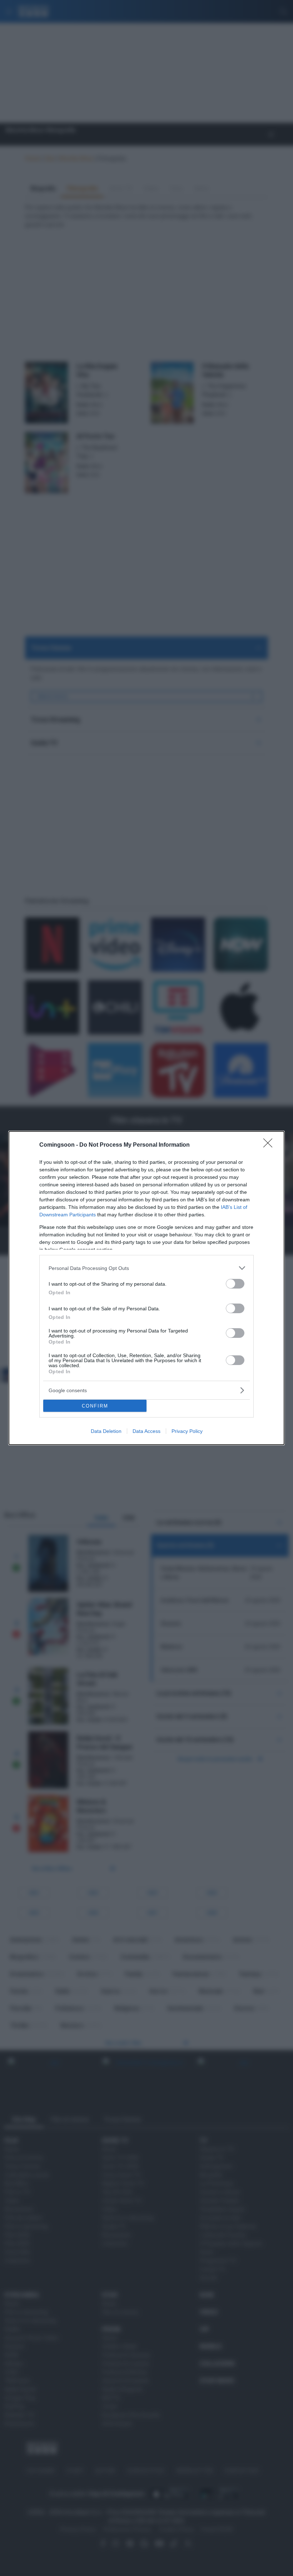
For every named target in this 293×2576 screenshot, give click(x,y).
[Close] (270, 1145)
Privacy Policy (187, 1431)
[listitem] (146, 1268)
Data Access (146, 1431)
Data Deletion (106, 1431)
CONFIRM (95, 1406)
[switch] (235, 1284)
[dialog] (146, 1288)
